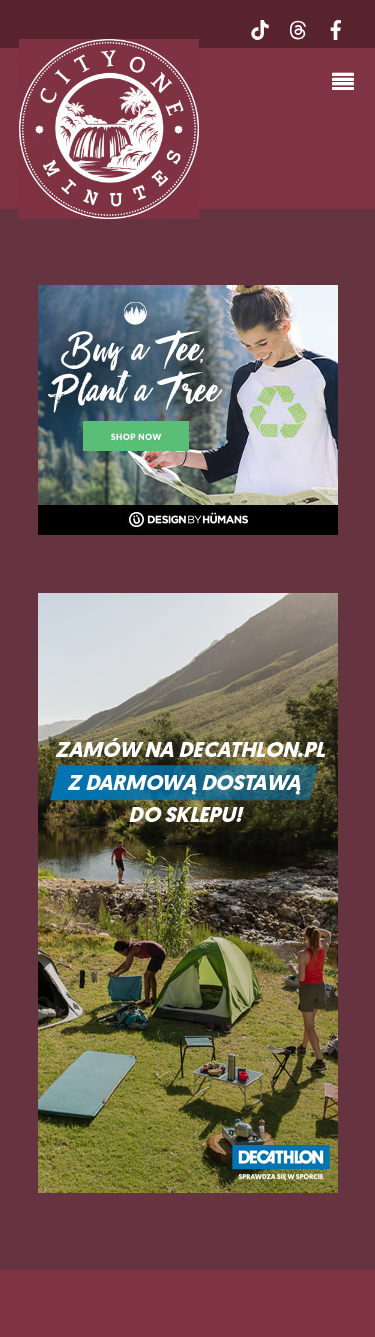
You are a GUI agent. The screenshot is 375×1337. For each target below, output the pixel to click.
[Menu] (348, 84)
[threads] (298, 27)
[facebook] (336, 27)
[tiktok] (260, 27)
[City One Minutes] (109, 209)
